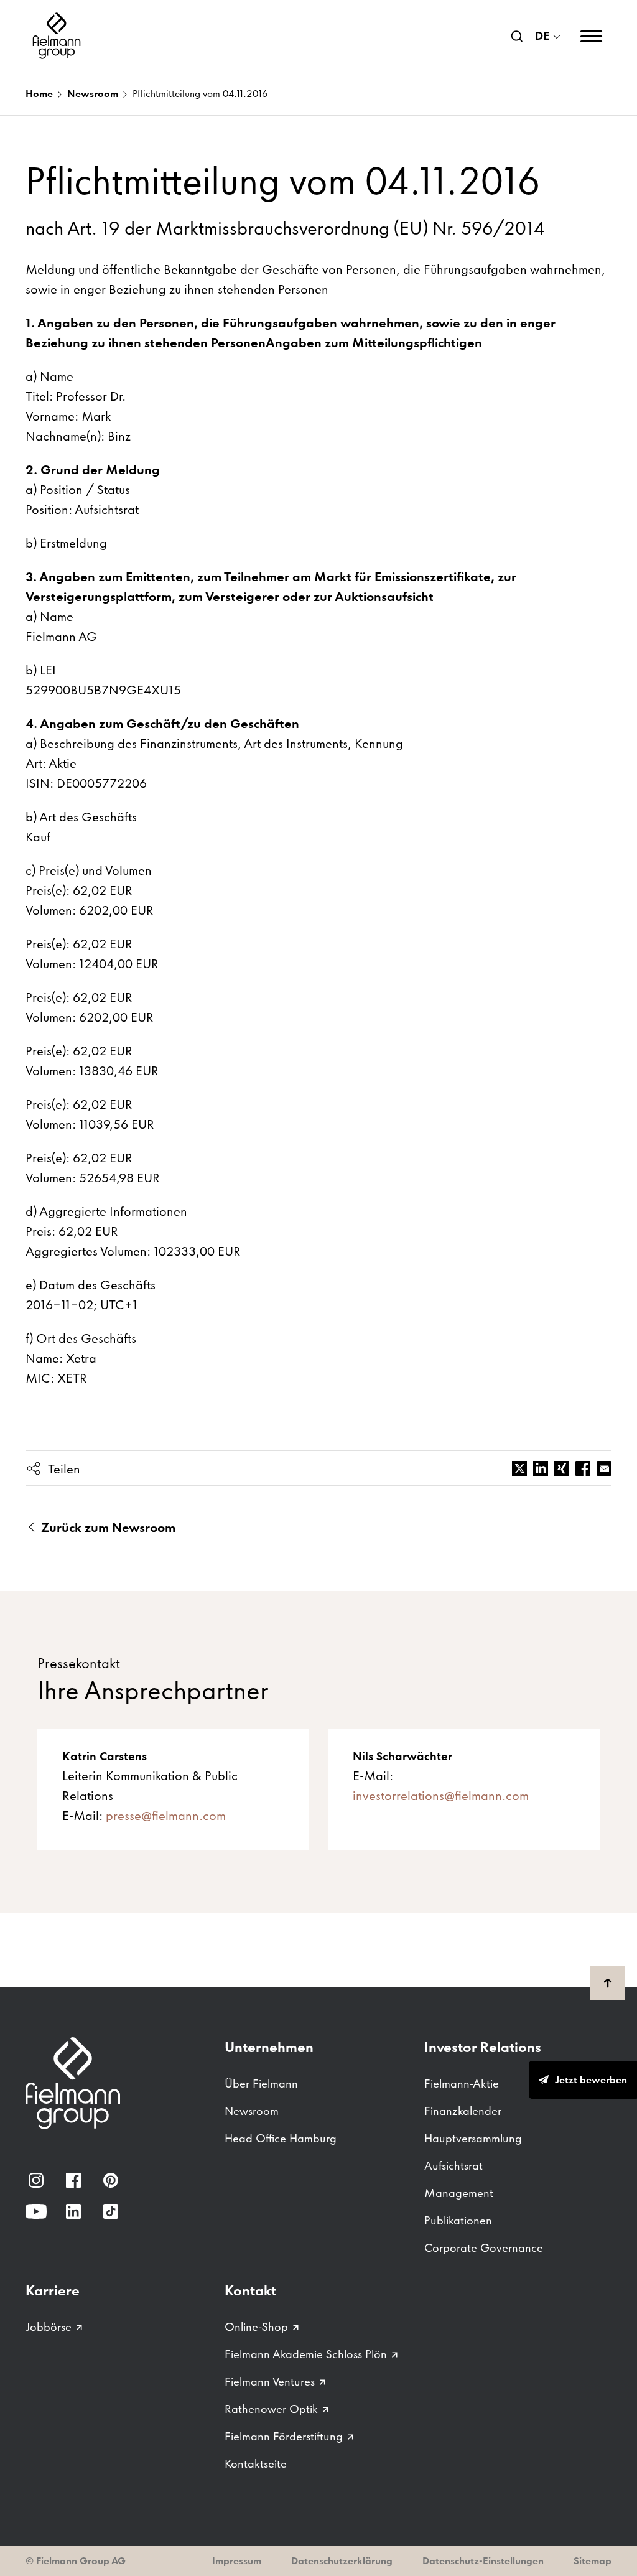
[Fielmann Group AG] (57, 36)
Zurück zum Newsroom (107, 1528)
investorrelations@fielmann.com (441, 1796)
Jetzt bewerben (591, 2080)
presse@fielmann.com (166, 1816)
